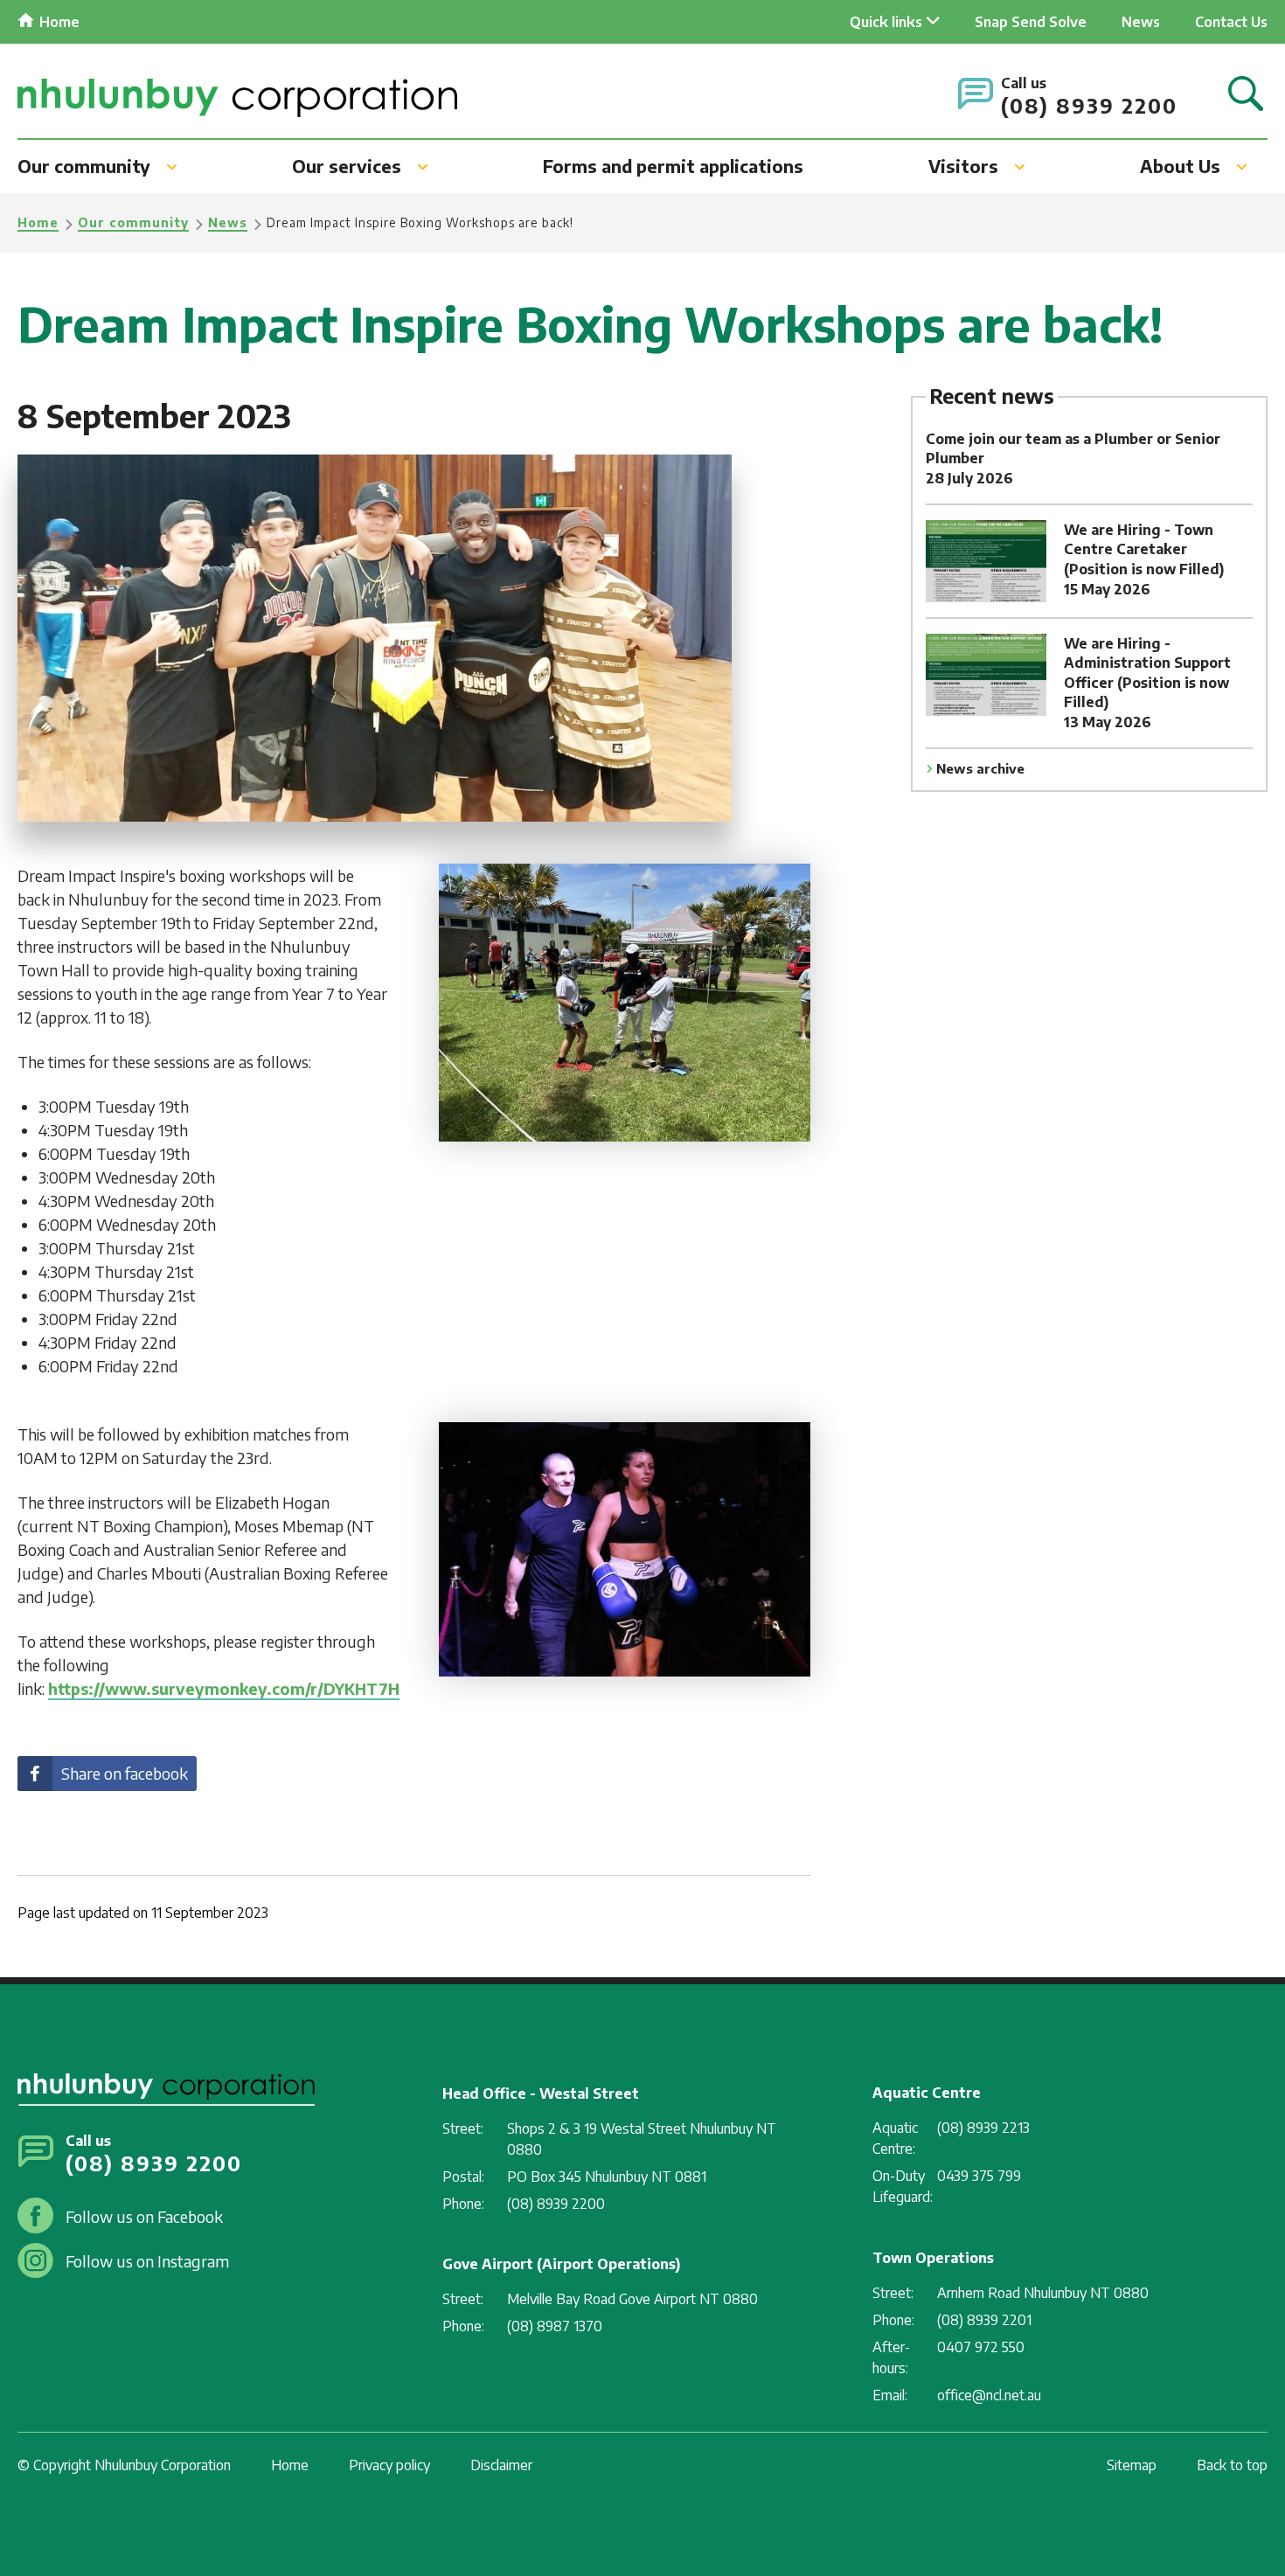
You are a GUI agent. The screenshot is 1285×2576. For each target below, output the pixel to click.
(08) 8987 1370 (555, 2326)
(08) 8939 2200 (1089, 105)
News (1141, 22)
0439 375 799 (979, 2176)
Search (1246, 95)
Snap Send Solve (1031, 22)
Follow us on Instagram (147, 2261)
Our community (84, 166)
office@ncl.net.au (989, 2395)
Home (59, 22)
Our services (347, 166)
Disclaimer (501, 2465)
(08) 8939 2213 (983, 2128)
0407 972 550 (981, 2347)
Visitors (963, 166)
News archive (980, 768)
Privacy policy (389, 2465)
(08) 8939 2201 (984, 2320)
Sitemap (1132, 2465)
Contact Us (1231, 22)
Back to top (1232, 2465)
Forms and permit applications (673, 166)
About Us (1180, 166)
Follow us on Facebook (144, 2216)
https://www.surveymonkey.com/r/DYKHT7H (224, 1688)
